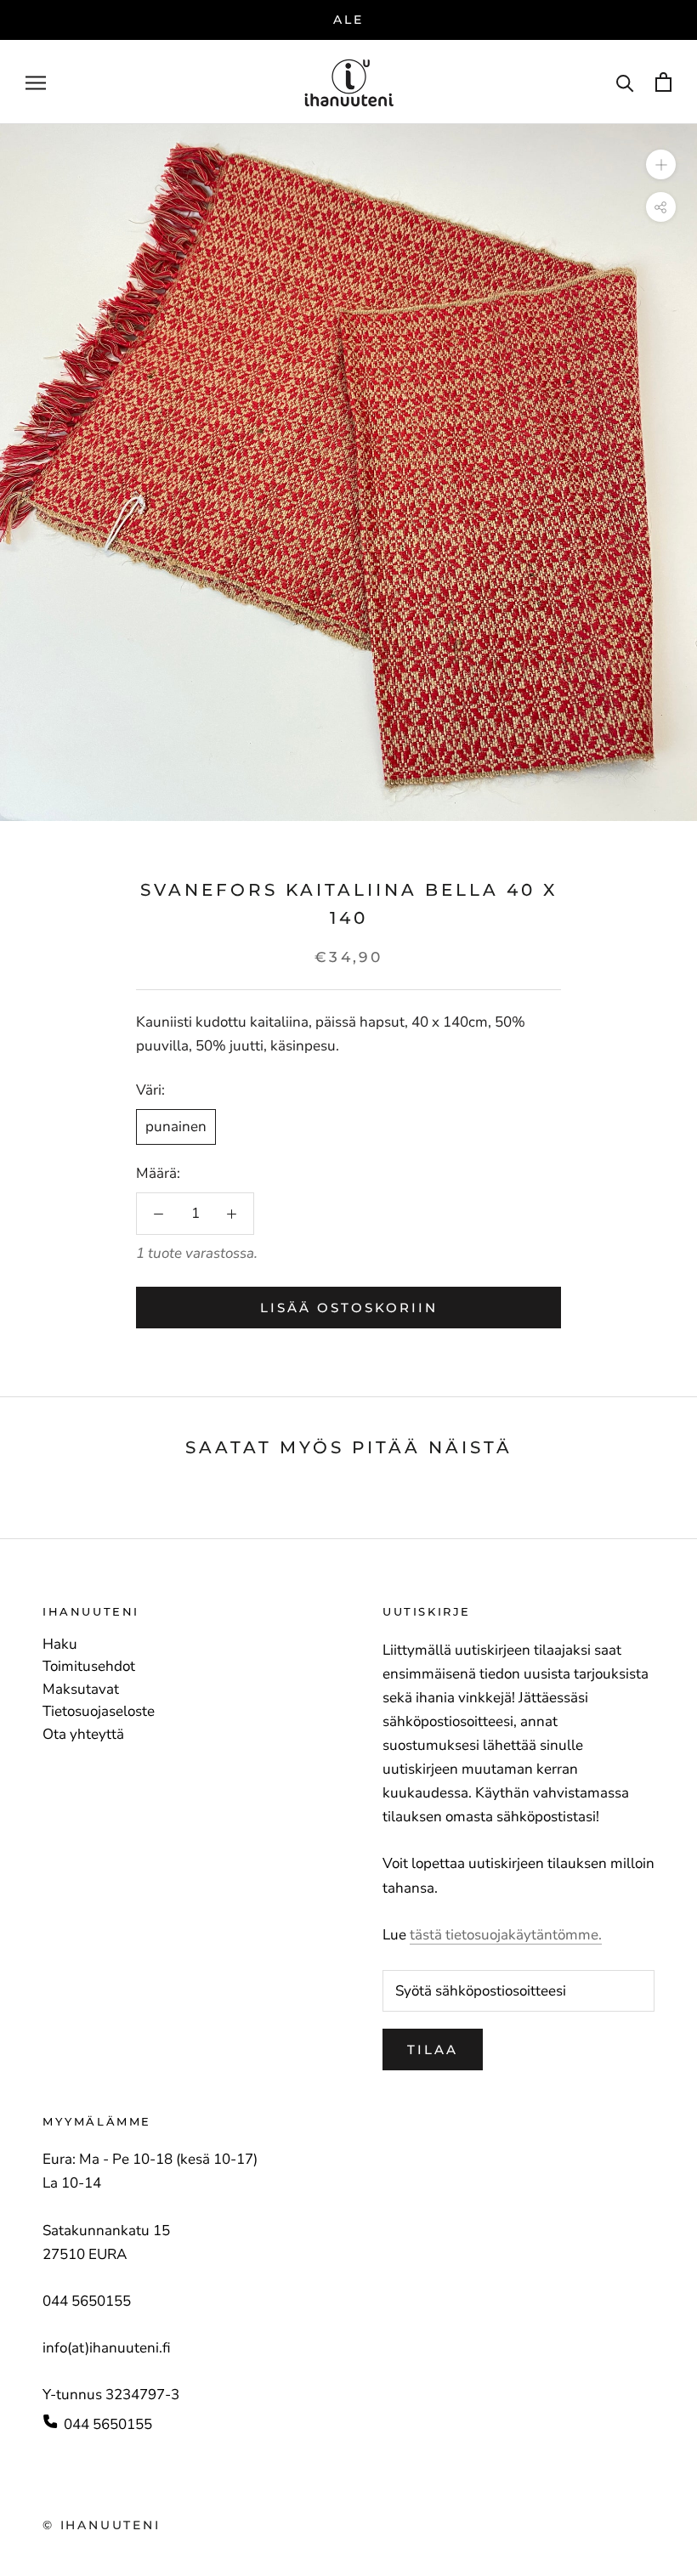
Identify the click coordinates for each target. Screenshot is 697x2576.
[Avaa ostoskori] (663, 82)
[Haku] (625, 82)
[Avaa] (36, 82)
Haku (60, 1645)
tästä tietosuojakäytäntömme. (506, 1935)
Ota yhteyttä (83, 1735)
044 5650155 (108, 2424)
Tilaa (433, 2049)
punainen (176, 1127)
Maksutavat (81, 1690)
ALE (348, 20)
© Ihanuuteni (102, 2525)
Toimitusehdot (89, 1667)
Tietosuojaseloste (99, 1712)
